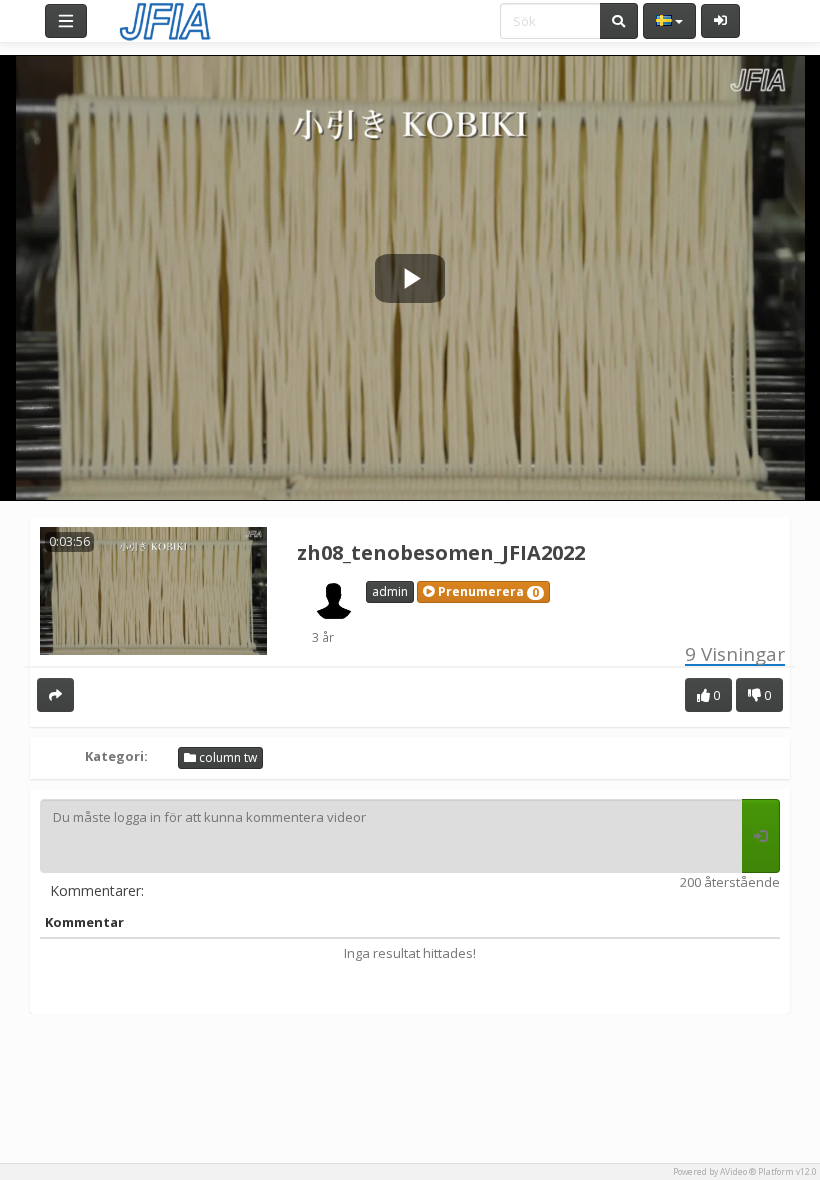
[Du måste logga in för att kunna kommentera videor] (761, 836)
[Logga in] (720, 21)
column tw (226, 757)
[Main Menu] (66, 21)
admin (390, 591)
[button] (483, 592)
